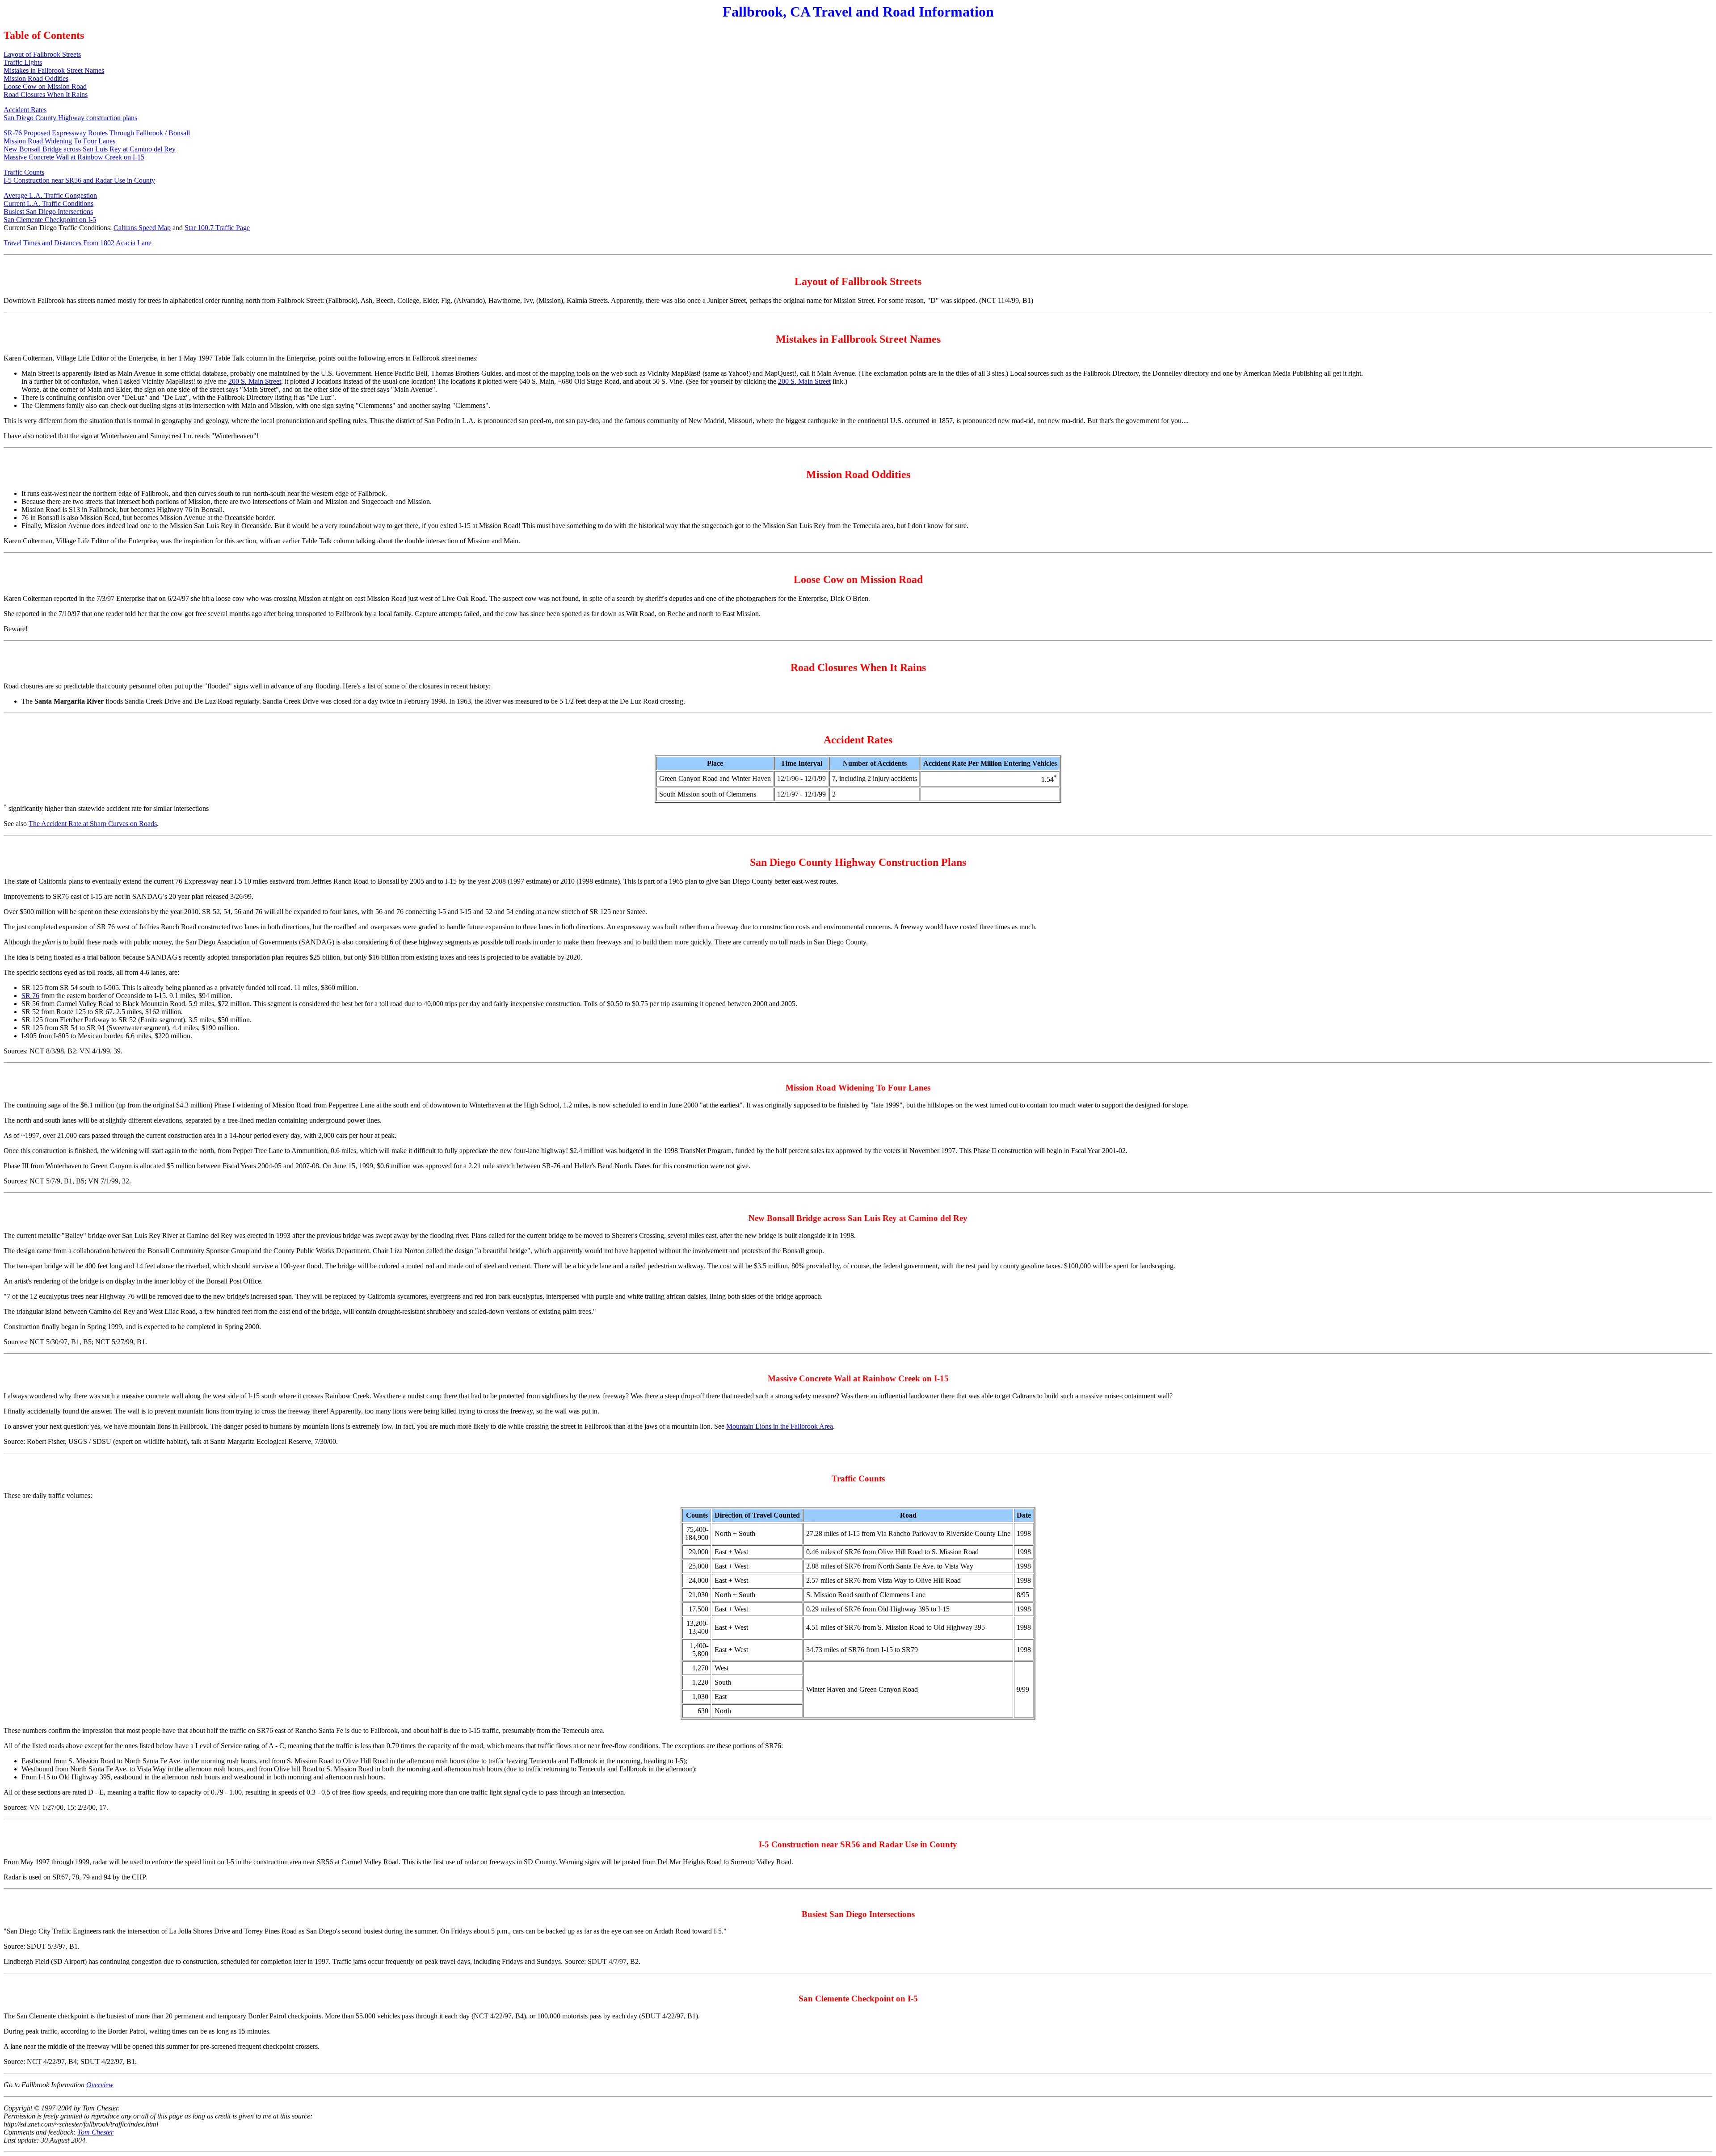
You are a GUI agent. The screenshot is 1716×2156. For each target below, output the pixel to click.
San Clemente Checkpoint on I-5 (50, 220)
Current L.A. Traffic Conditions (48, 203)
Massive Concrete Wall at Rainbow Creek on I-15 (74, 157)
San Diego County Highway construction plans (70, 118)
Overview (100, 2085)
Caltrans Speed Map (142, 228)
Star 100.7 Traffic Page (217, 228)
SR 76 (30, 996)
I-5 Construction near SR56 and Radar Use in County (79, 180)
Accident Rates (25, 110)
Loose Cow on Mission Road (45, 86)
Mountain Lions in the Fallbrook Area (780, 1426)
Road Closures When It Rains (46, 94)
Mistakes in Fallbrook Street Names (54, 70)
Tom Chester (95, 2132)
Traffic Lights (23, 62)
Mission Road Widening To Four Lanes (59, 141)
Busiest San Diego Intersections (48, 212)
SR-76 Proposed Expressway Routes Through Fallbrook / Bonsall (97, 133)
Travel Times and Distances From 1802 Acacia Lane (78, 243)
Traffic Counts (24, 172)
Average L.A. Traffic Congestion (50, 195)
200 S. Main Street (255, 381)
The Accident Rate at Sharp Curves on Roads (93, 824)
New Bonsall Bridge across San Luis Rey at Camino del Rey (90, 149)
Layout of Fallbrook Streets (42, 54)
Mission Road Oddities (36, 78)
